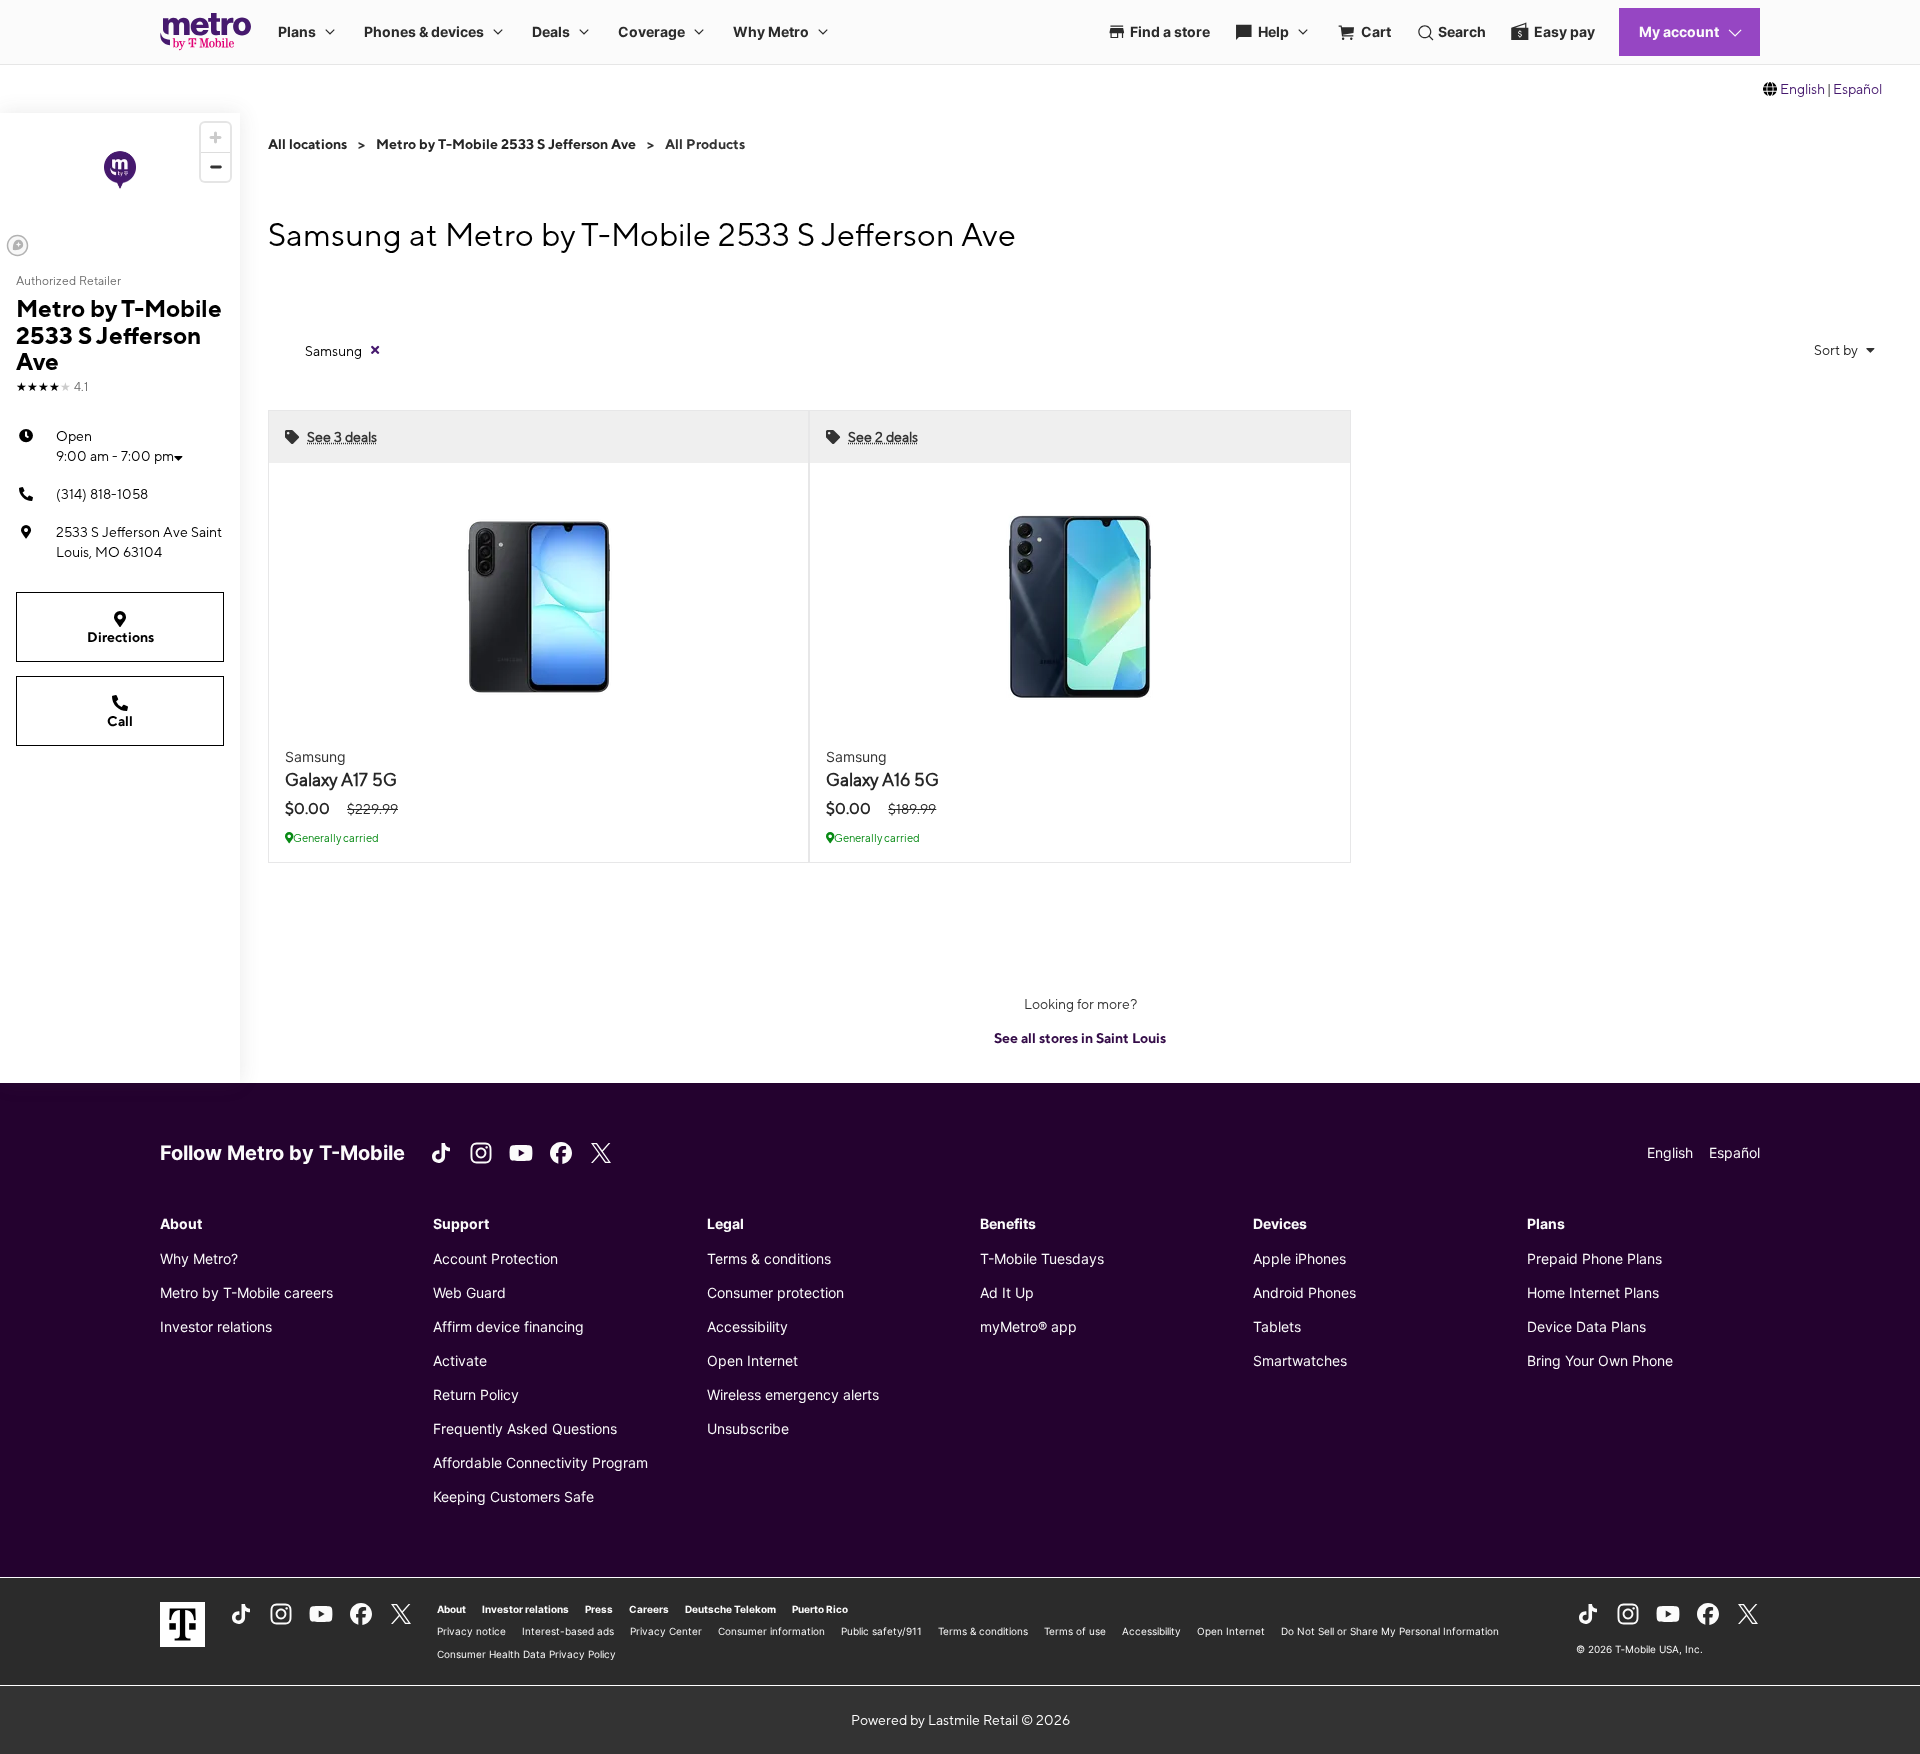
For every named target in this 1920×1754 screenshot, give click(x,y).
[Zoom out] (215, 166)
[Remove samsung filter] (375, 350)
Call (120, 721)
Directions (120, 637)
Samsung (333, 351)
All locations (307, 144)
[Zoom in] (215, 137)
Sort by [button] (1837, 350)
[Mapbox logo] (17, 245)
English (1802, 89)
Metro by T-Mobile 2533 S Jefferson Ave (506, 144)
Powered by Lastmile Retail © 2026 (960, 1720)
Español (1857, 89)
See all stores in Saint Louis (1080, 1038)
